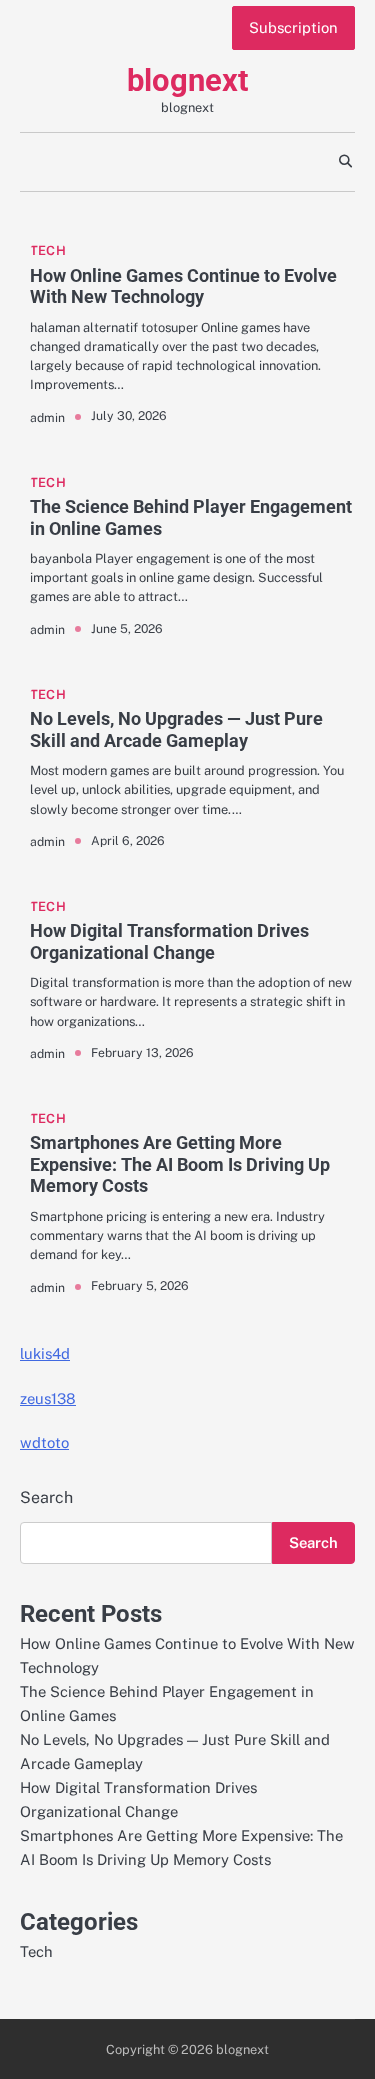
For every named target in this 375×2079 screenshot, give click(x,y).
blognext (187, 80)
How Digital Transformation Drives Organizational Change (169, 941)
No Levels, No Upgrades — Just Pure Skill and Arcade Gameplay (176, 729)
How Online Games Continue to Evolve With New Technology (183, 286)
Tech (48, 250)
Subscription (293, 27)
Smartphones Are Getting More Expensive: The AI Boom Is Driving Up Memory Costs (180, 1164)
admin (47, 417)
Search (46, 1497)
